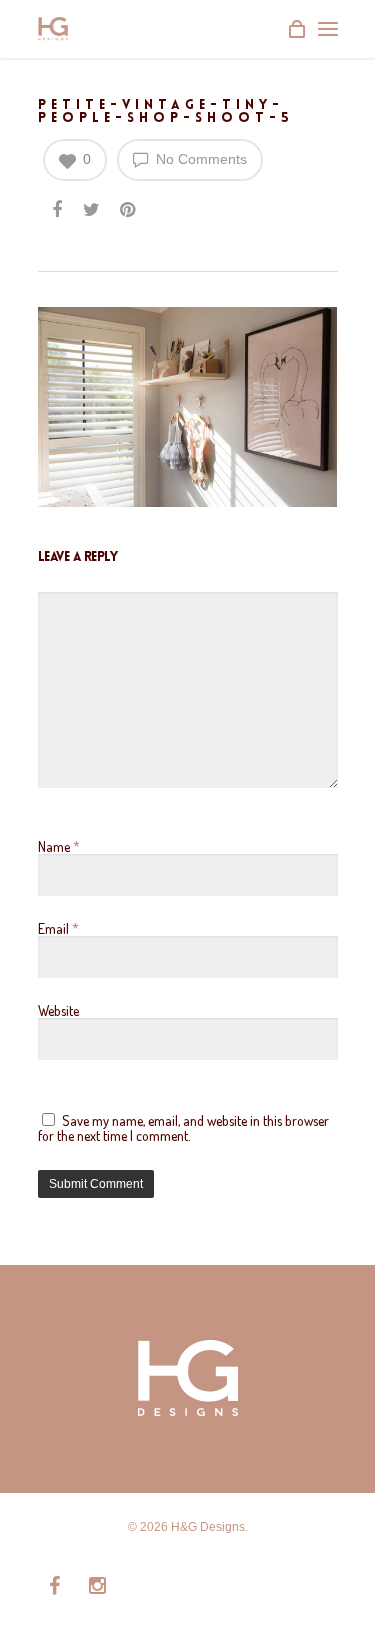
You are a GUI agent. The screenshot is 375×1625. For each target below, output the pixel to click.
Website (58, 1010)
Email (58, 928)
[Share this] (58, 211)
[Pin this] (129, 211)
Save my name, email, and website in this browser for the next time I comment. (183, 1128)
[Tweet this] (92, 211)
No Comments (199, 159)
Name (59, 846)
